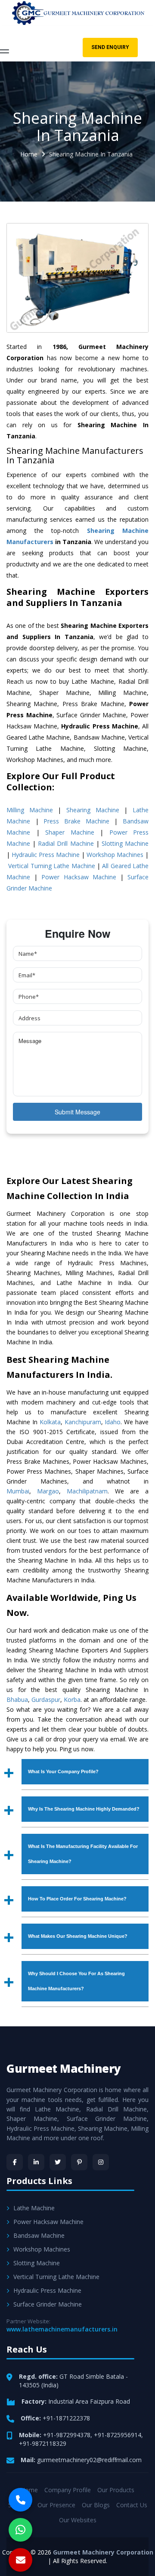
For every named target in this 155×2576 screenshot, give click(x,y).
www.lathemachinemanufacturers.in (62, 2329)
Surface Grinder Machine (48, 2304)
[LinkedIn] (36, 2162)
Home (29, 154)
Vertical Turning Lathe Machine (51, 866)
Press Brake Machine (76, 821)
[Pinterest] (79, 2162)
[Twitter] (58, 2162)
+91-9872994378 (67, 2435)
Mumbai (18, 1491)
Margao (48, 1491)
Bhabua (17, 1699)
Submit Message (77, 1112)
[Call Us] (20, 2500)
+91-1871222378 (66, 2418)
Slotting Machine (125, 843)
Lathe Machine (34, 2208)
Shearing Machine (93, 810)
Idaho (113, 1422)
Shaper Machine (70, 832)
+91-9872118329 (43, 2443)
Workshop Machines (115, 855)
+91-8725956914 (118, 2435)
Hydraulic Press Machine (46, 855)
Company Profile (68, 2490)
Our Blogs (96, 2505)
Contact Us (132, 2505)
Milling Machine (30, 810)
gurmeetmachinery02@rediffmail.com (89, 2460)
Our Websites (78, 2520)
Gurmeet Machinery (64, 2068)
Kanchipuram (83, 1422)
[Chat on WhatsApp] (20, 2530)
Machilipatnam (87, 1491)
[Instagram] (101, 2162)
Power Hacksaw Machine (79, 877)
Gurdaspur (46, 1699)
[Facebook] (15, 2162)
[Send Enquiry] (20, 2560)
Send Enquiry (110, 47)
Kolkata (50, 1422)
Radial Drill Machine (66, 843)
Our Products (116, 2490)
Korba (72, 1699)
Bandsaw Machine (39, 2235)
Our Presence (56, 2505)
